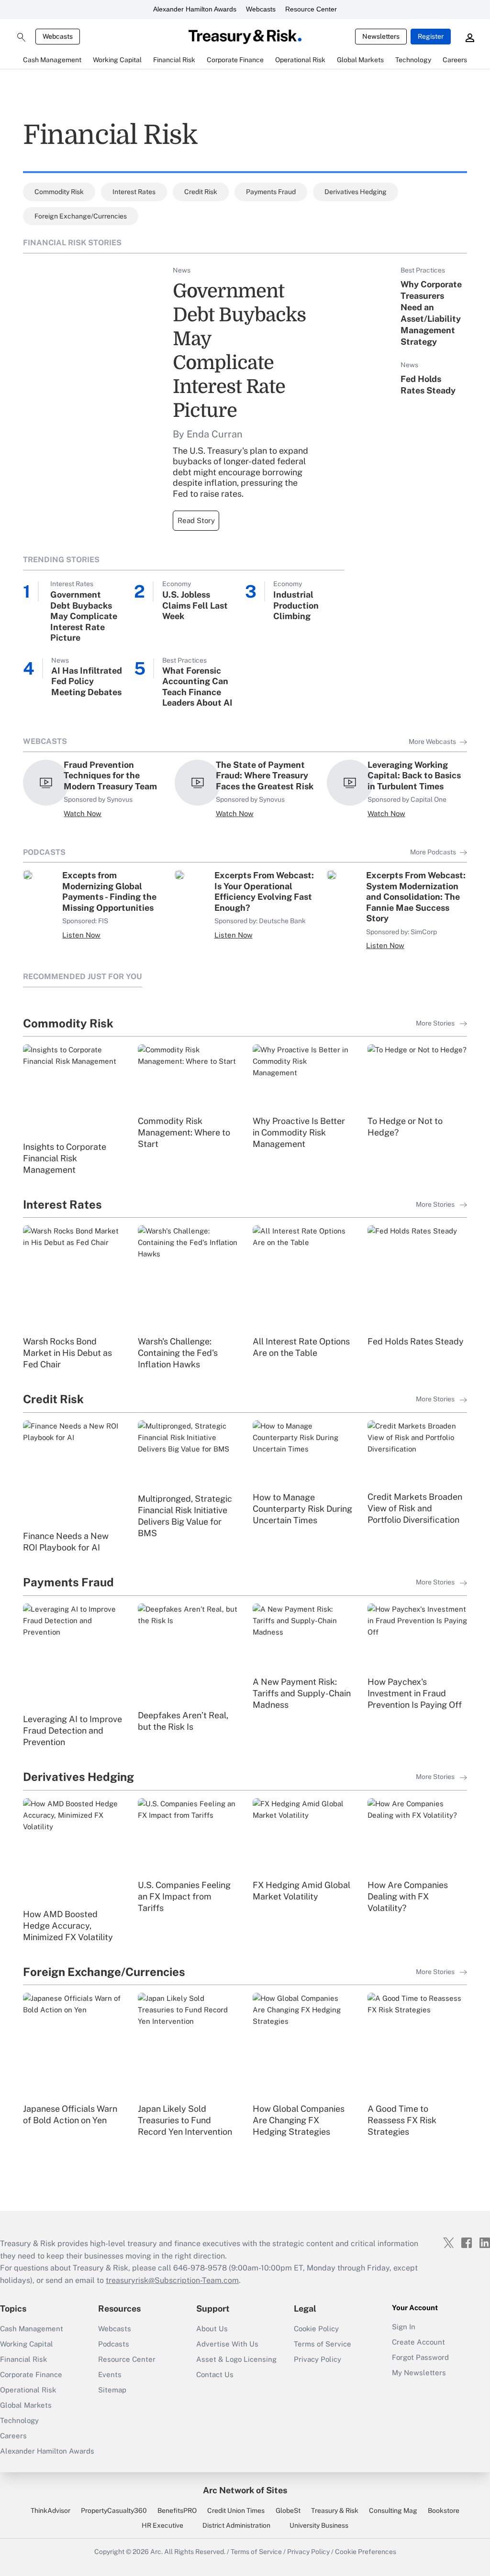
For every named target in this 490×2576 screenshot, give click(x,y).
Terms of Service (323, 2344)
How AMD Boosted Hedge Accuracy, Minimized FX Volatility (68, 1926)
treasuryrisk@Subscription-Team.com (172, 2280)
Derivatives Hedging (356, 192)
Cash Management (32, 2329)
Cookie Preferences (366, 2552)
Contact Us (215, 2374)
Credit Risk (201, 192)
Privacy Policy (317, 2359)
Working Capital (27, 2344)
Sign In (404, 2327)
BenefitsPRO (177, 2511)
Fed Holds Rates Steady (416, 1341)
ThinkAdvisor (50, 2511)
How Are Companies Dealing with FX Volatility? (408, 1896)
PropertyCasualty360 (114, 2511)
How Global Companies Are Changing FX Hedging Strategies (299, 2120)
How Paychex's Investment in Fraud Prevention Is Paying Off (415, 1693)
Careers (13, 2436)
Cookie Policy (316, 2329)
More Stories (436, 1023)
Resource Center (311, 9)
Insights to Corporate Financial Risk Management (65, 1158)
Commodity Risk (59, 192)
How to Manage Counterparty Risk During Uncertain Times (302, 1509)
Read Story (196, 520)
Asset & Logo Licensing (236, 2359)
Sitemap (112, 2390)
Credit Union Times (236, 2511)
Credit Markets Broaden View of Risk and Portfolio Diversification (415, 1508)
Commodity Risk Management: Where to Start (184, 1132)
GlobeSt (288, 2511)
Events (110, 2374)
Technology (19, 2420)
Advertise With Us (227, 2344)
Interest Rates (134, 192)
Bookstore (444, 2511)
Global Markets (26, 2405)
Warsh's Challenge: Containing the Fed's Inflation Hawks (178, 1353)
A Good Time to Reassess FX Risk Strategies (402, 2120)
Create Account (418, 2342)
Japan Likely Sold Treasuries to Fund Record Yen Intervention (185, 2120)
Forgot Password (420, 2357)
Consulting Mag (393, 2511)
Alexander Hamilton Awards (195, 9)
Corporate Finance (31, 2374)
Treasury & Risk (335, 2511)
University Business (319, 2525)
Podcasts (114, 2344)
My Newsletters (419, 2373)
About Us (212, 2329)
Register (431, 36)
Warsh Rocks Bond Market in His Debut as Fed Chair (67, 1353)
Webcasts (261, 9)
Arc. (156, 2552)
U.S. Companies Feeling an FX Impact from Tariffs (184, 1896)
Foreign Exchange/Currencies (81, 216)
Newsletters (381, 36)
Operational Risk (28, 2390)
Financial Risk (23, 2359)
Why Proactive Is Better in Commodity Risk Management (299, 1132)
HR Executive (162, 2525)
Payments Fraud (271, 192)
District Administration (236, 2525)
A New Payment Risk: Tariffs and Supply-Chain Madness (302, 1693)
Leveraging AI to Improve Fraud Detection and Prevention (72, 1730)
